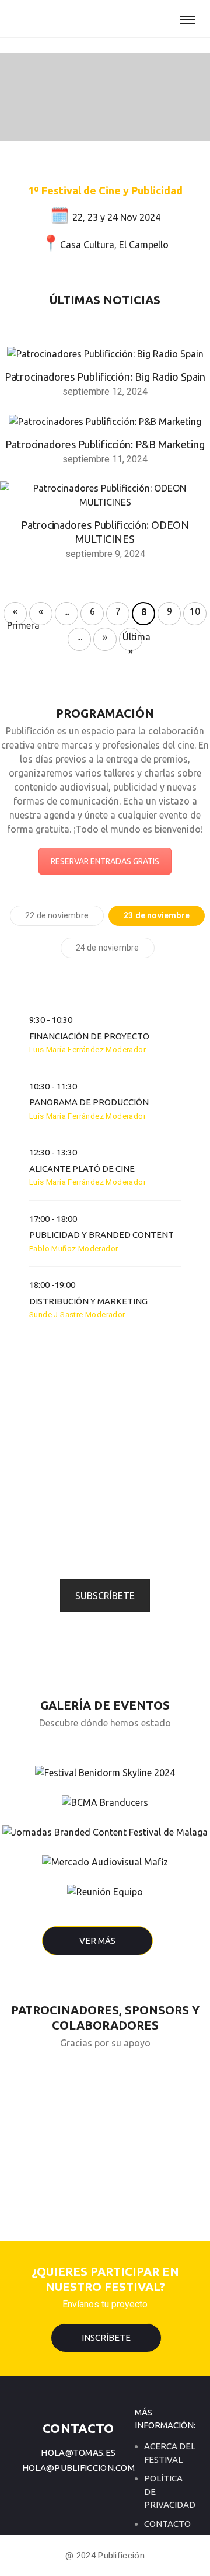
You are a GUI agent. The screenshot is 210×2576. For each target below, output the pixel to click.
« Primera (17, 616)
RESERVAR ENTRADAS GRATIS (105, 861)
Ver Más (97, 1940)
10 (195, 611)
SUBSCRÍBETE (105, 1596)
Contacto (167, 2524)
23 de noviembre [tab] (157, 915)
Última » (132, 641)
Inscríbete (106, 2337)
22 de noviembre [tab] (57, 915)
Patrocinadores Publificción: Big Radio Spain (105, 377)
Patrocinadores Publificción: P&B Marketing (105, 444)
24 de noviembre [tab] (108, 948)
